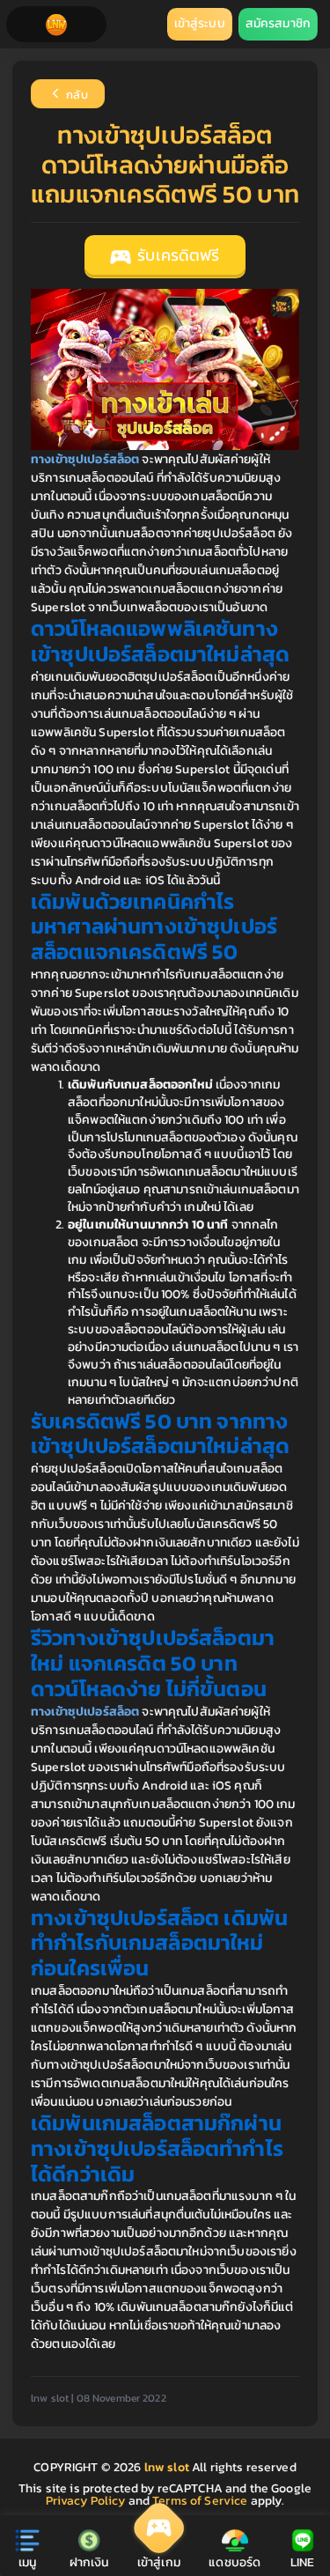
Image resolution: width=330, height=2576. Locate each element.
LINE (303, 2562)
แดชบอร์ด (235, 2562)
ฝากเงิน (89, 2562)
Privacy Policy (86, 2501)
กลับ (76, 96)
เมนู (27, 2562)
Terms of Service (200, 2501)
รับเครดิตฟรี (176, 255)
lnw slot (168, 2467)
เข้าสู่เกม (159, 2562)
